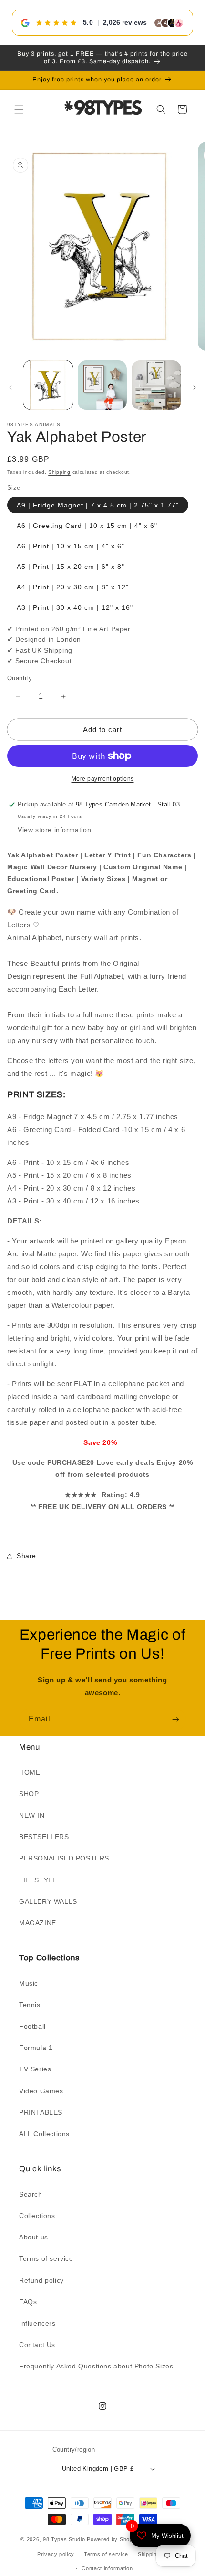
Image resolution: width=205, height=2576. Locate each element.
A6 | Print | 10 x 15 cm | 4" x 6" (71, 546)
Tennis (30, 2005)
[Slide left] (10, 388)
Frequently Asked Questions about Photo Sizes (96, 2366)
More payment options (103, 779)
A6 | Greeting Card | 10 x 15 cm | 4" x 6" (87, 526)
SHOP (29, 1794)
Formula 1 (36, 2048)
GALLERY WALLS (48, 1901)
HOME (30, 1772)
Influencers (37, 2323)
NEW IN (32, 1815)
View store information (54, 830)
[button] (19, 109)
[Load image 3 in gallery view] (156, 385)
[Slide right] (195, 388)
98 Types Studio (64, 2539)
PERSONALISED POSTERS (64, 1858)
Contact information (107, 2568)
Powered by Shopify (113, 2539)
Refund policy (41, 2280)
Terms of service (46, 2258)
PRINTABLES (41, 2112)
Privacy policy (56, 2554)
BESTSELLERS (44, 1837)
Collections (37, 2216)
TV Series (35, 2069)
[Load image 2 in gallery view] (102, 385)
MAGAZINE (38, 1923)
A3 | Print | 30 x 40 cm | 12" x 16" (75, 607)
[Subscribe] (175, 1719)
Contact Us (37, 2345)
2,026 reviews (125, 22)
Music (29, 1983)
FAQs (28, 2302)
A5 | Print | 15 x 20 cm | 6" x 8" (71, 567)
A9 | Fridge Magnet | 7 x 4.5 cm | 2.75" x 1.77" (98, 505)
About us (34, 2237)
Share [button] (26, 1556)
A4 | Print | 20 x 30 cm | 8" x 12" (73, 587)
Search (31, 2194)
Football (32, 2026)
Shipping (59, 472)
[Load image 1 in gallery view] (48, 385)
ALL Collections (44, 2134)
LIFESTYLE (38, 1880)
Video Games (41, 2091)
